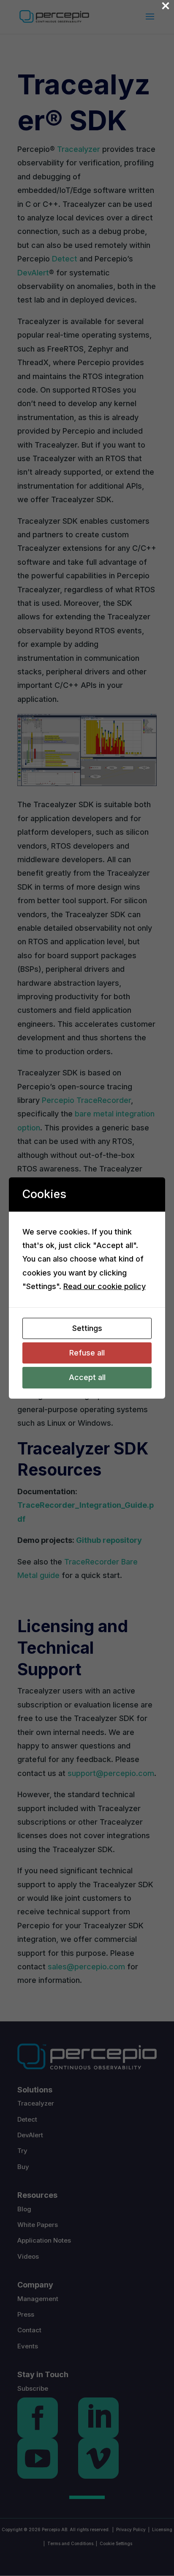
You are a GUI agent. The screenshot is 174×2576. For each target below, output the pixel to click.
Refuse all (87, 1353)
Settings (87, 1328)
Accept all (87, 1377)
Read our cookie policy (105, 1286)
